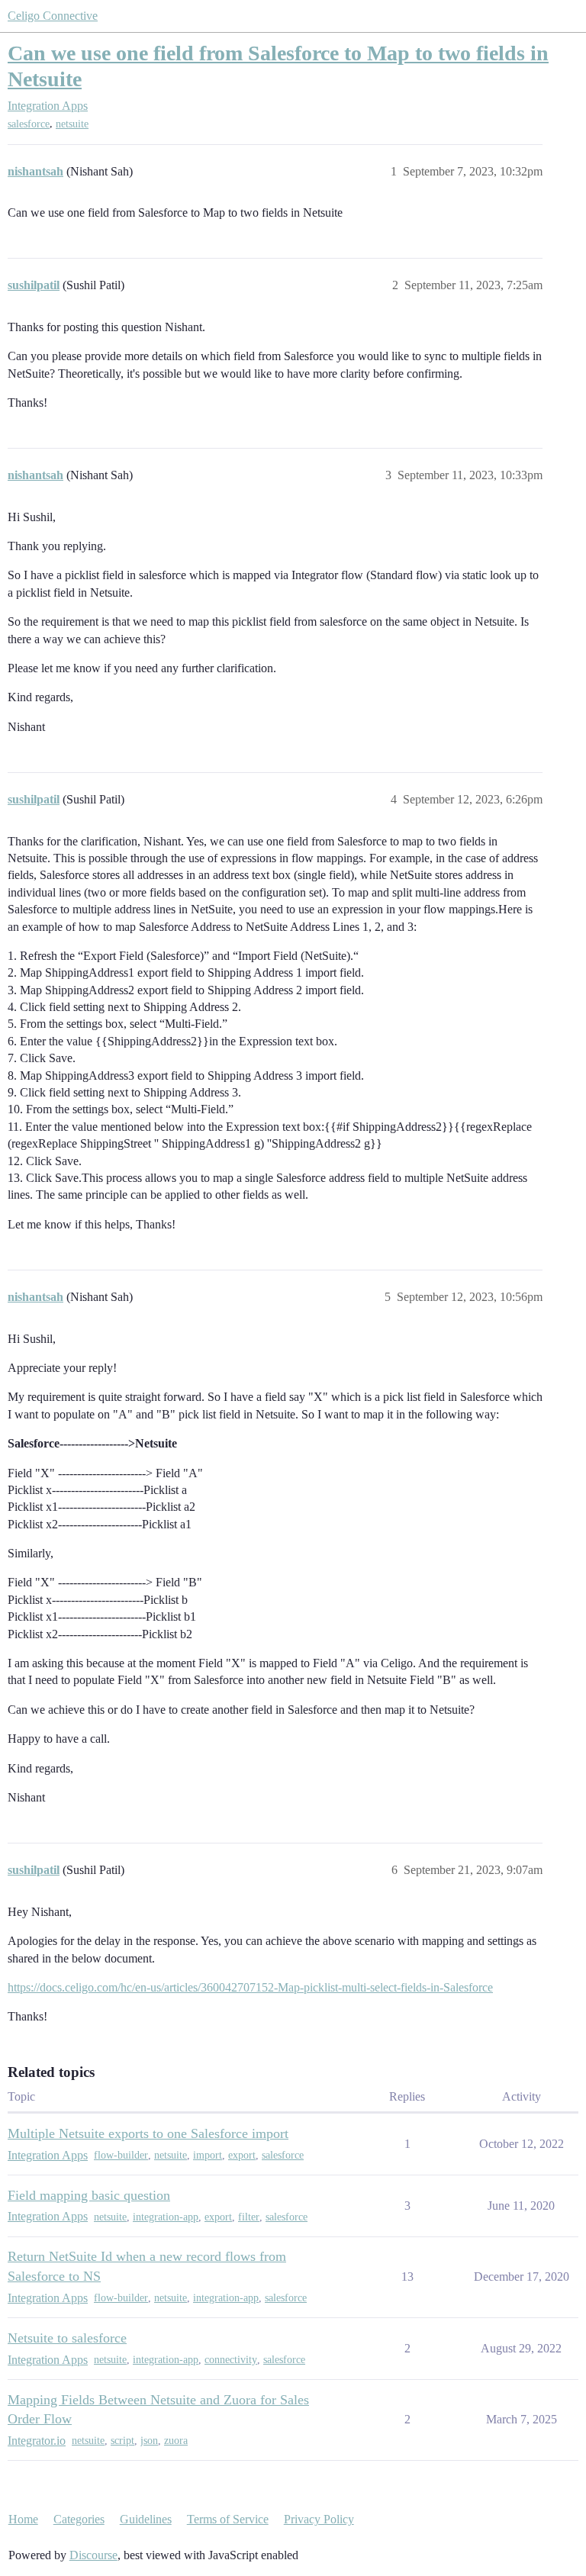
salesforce (29, 124)
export (242, 2155)
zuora (176, 2441)
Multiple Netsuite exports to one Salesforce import (148, 2133)
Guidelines (146, 2519)
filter (249, 2217)
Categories (79, 2519)
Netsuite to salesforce (67, 2338)
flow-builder (121, 2155)
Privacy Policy (319, 2519)
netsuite (72, 124)
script (122, 2441)
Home (23, 2519)
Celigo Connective (53, 16)
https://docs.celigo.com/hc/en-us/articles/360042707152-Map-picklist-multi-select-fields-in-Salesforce (250, 1987)
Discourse (93, 2555)
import (208, 2155)
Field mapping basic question (89, 2195)
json (149, 2441)
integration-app (166, 2217)
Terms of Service (228, 2519)
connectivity (231, 2360)
